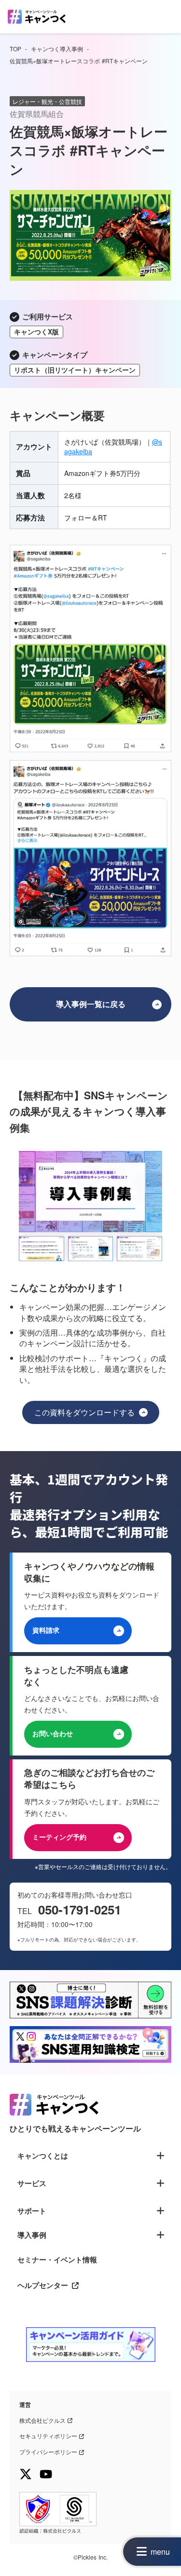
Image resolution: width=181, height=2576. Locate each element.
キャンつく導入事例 (57, 49)
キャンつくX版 (36, 331)
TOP (15, 49)
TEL (26, 1911)
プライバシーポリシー (48, 2452)
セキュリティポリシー (48, 2436)
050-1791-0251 (80, 1910)
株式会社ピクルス (42, 2420)
